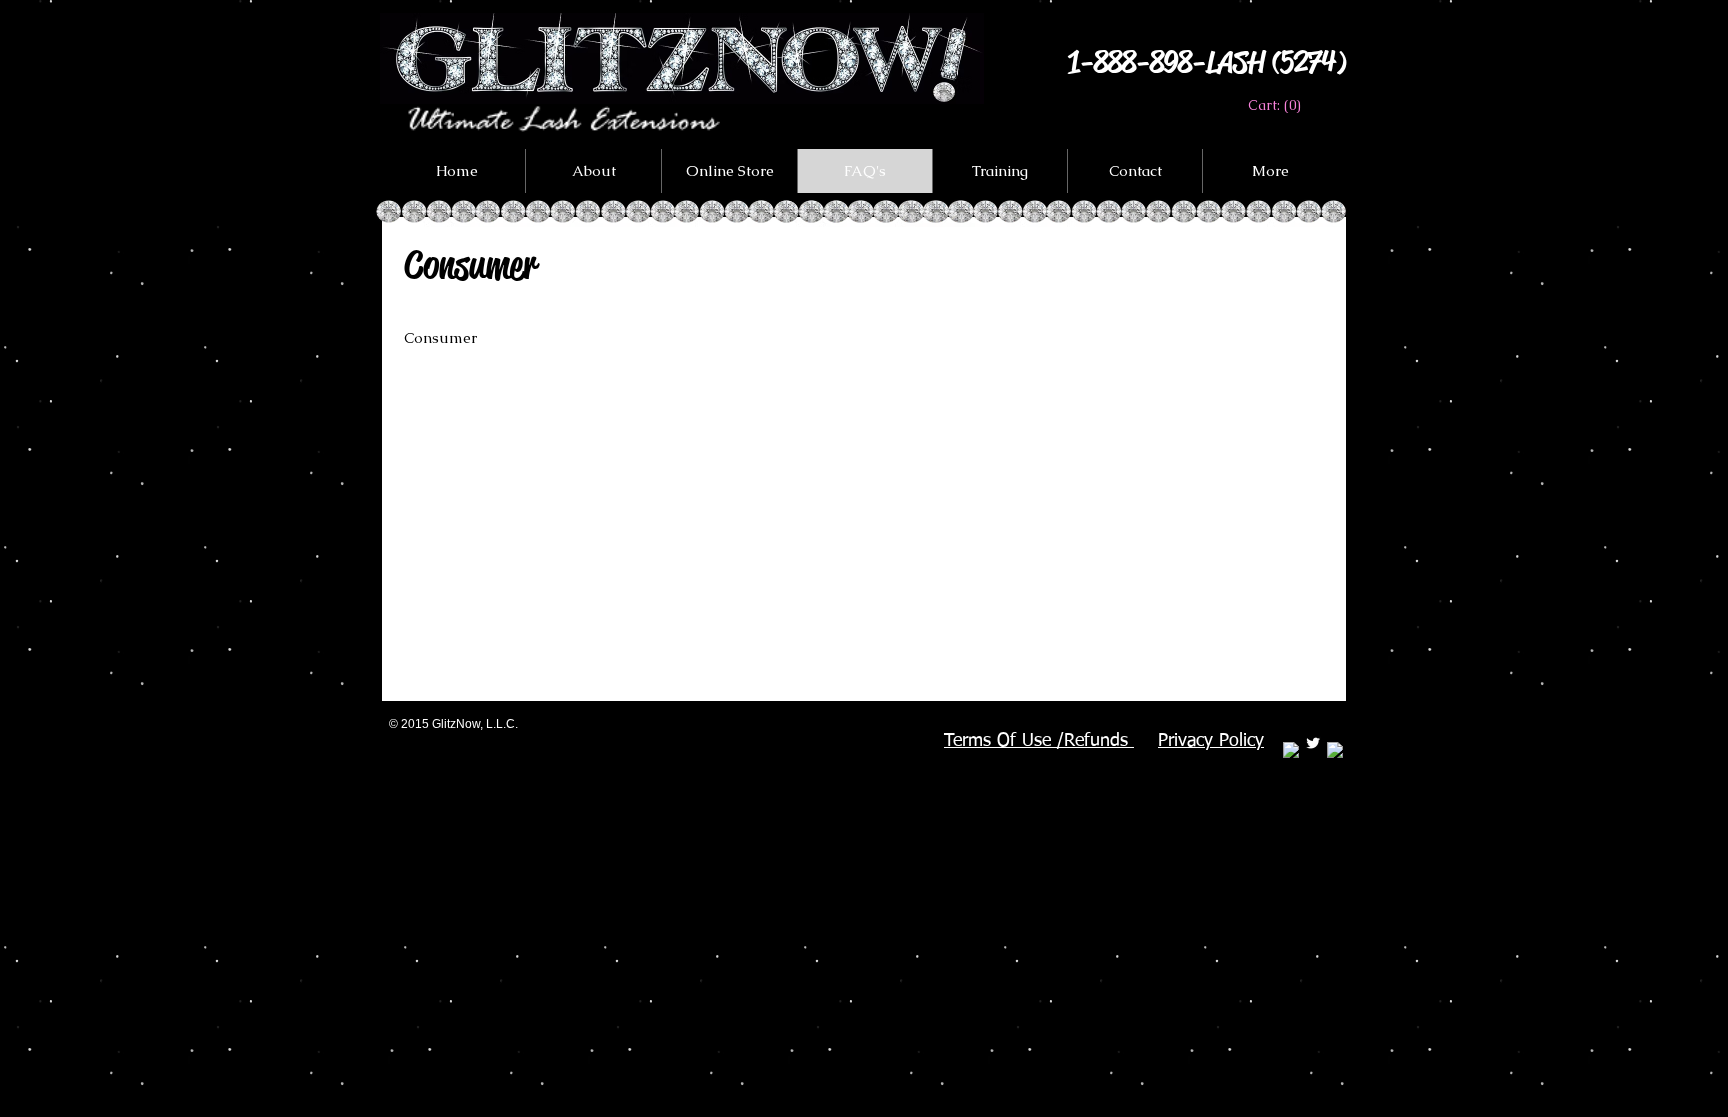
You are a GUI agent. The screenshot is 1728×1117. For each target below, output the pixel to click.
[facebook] (1291, 750)
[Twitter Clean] (1313, 743)
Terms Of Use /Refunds (1039, 741)
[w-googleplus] (1335, 750)
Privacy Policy (1211, 741)
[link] (1273, 105)
